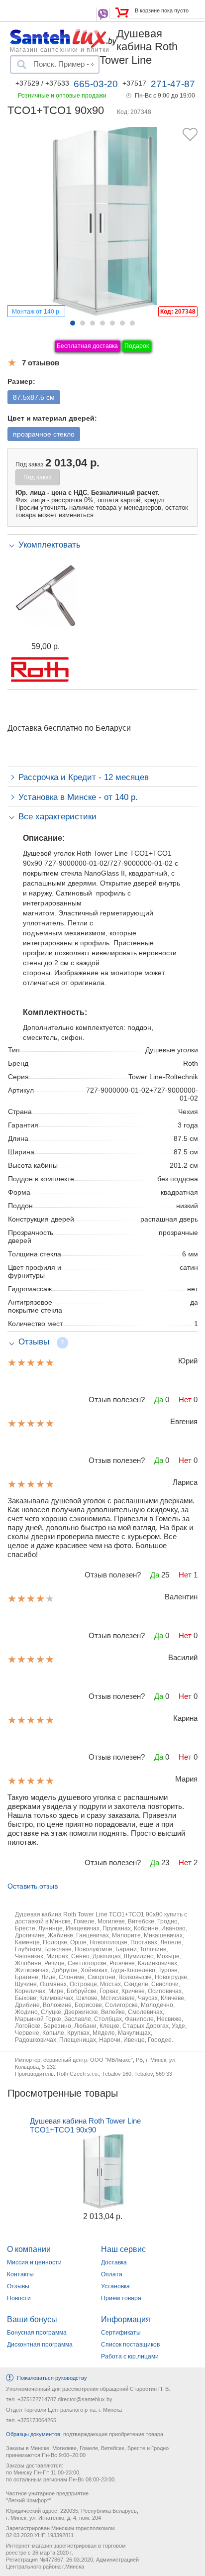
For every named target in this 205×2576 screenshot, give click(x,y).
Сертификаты (121, 2333)
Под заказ (38, 477)
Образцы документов (33, 2434)
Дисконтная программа (40, 2345)
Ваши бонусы (32, 2319)
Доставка (114, 2262)
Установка (115, 2286)
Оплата (112, 2274)
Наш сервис (123, 2249)
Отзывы (18, 2286)
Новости (19, 2298)
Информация (126, 2319)
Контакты (20, 2274)
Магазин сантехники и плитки (60, 49)
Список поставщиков (130, 2345)
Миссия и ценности (34, 2262)
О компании (29, 2249)
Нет (185, 1400)
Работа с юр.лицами (130, 2356)
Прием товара (121, 2298)
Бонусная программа (37, 2333)
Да (159, 1400)
